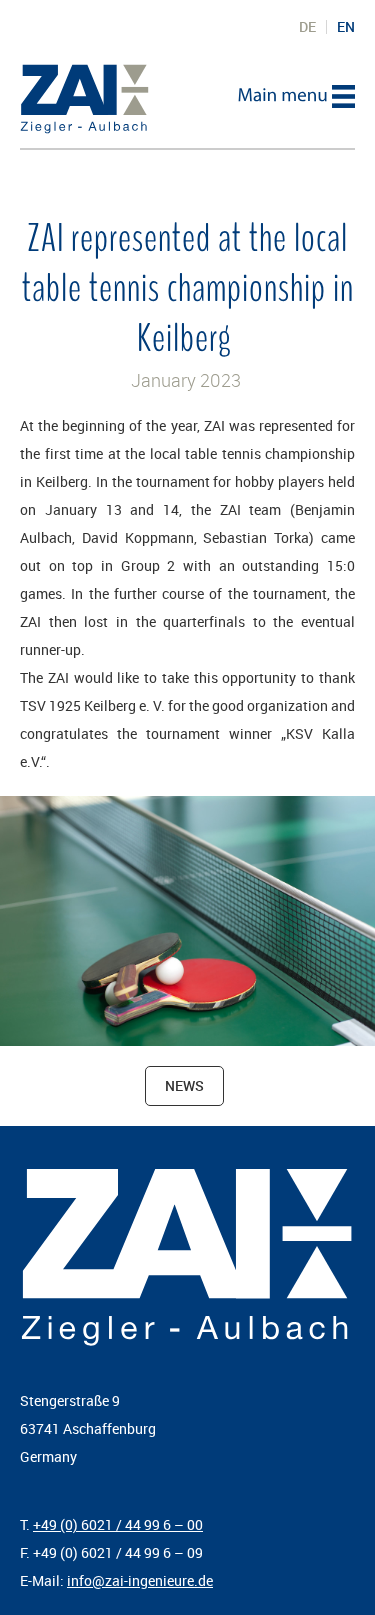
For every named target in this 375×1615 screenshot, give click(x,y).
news (184, 1085)
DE (307, 27)
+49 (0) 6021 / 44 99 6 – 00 (118, 1524)
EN (346, 27)
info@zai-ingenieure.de (140, 1580)
